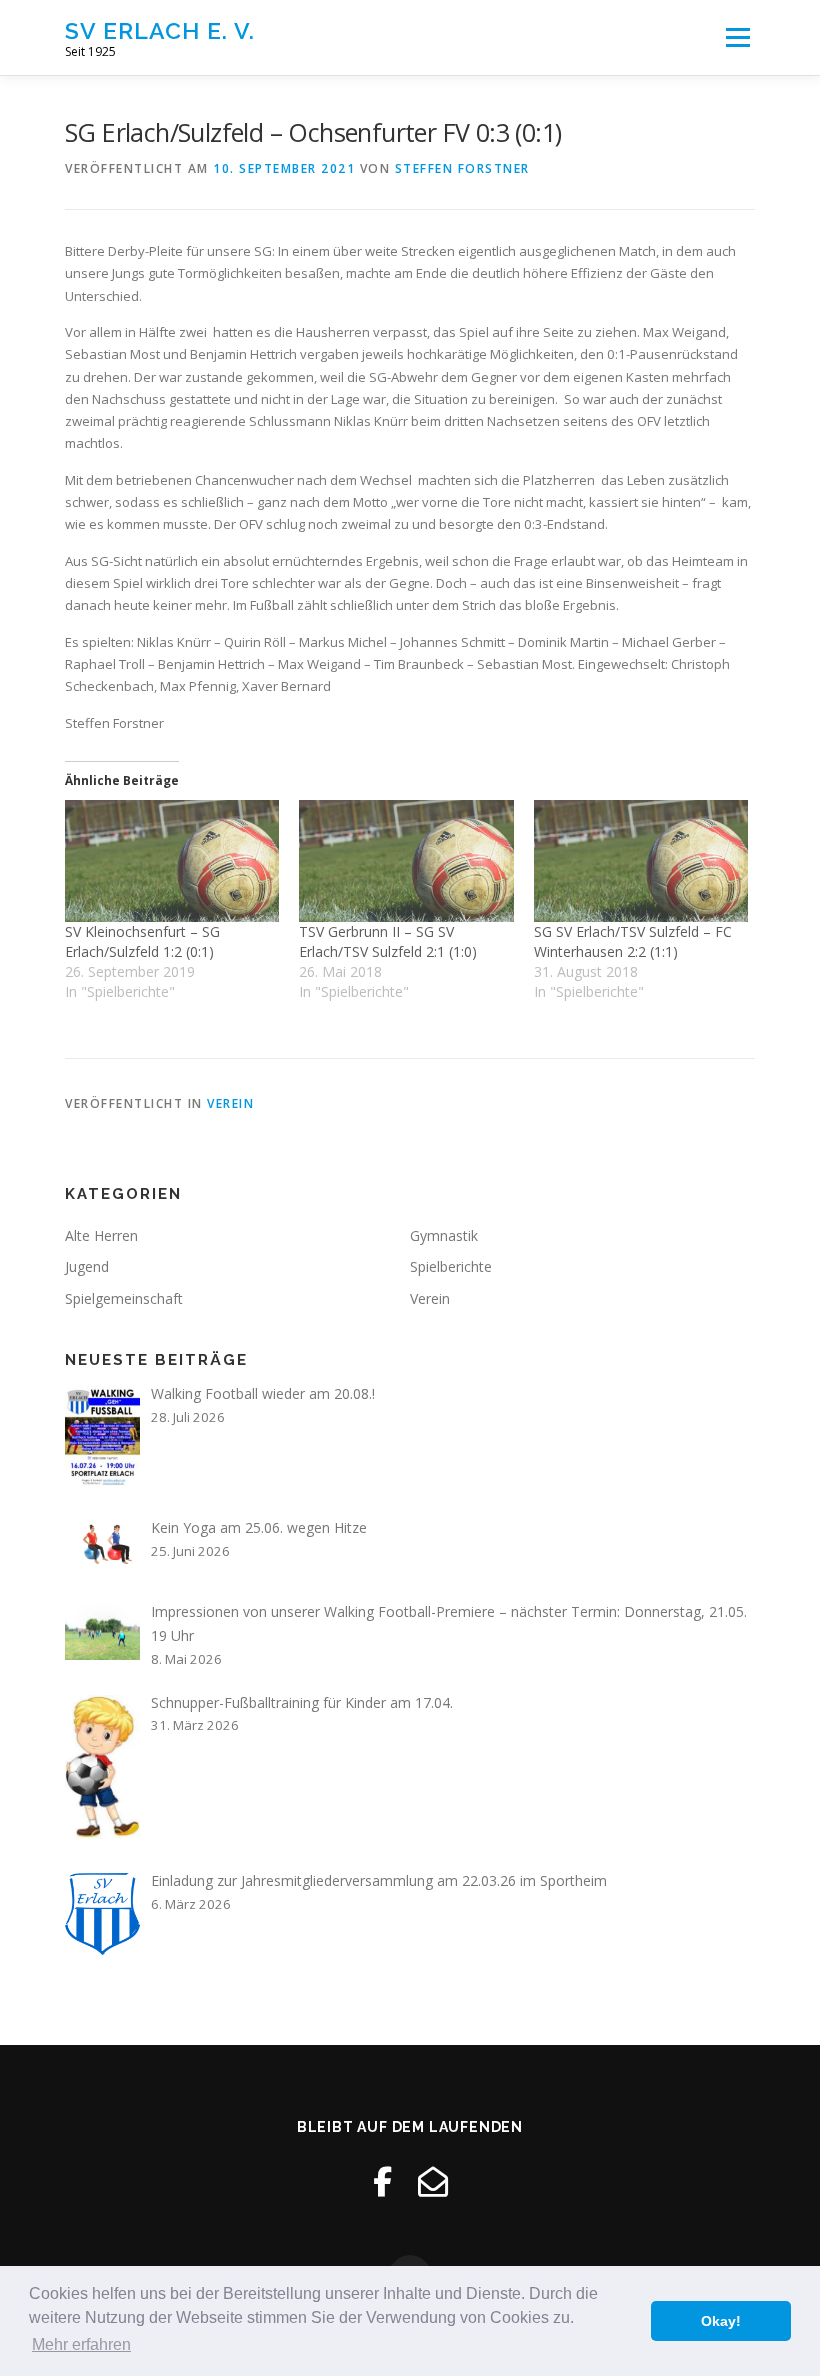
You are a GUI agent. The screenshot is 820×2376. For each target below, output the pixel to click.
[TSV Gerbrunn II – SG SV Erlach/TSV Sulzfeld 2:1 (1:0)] (406, 861)
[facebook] (382, 2181)
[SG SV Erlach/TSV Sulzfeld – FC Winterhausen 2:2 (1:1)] (641, 861)
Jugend (87, 1266)
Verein (230, 1103)
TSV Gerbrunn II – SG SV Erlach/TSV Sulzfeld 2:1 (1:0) (388, 941)
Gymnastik (444, 1235)
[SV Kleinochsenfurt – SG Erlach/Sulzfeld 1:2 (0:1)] (172, 861)
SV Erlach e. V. (160, 30)
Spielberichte (451, 1266)
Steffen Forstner (462, 168)
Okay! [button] (721, 2321)
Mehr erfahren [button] (81, 2344)
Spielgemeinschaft (124, 1298)
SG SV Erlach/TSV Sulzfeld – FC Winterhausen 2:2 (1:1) (633, 941)
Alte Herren (101, 1235)
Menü (737, 37)
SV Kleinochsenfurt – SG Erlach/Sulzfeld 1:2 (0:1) (142, 941)
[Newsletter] (433, 2181)
